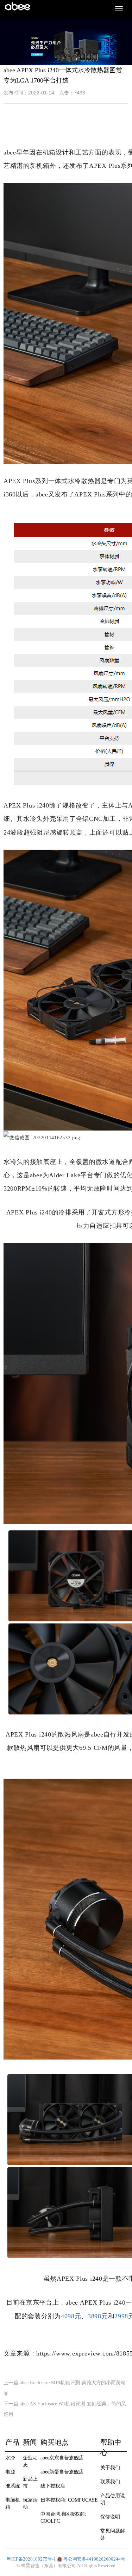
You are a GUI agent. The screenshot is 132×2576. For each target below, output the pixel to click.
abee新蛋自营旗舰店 (62, 2472)
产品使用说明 (113, 2499)
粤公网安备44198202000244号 (94, 2559)
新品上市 (30, 2482)
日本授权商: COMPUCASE (69, 2500)
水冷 (10, 2458)
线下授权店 (53, 2486)
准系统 (13, 2486)
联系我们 (110, 2482)
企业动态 (30, 2461)
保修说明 (110, 2517)
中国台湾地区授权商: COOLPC (63, 2518)
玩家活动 (30, 2503)
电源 (10, 2472)
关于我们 (110, 2468)
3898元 (98, 2316)
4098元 (71, 2316)
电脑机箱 (13, 2503)
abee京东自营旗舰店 (62, 2458)
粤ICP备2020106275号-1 (31, 2559)
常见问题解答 (113, 2534)
